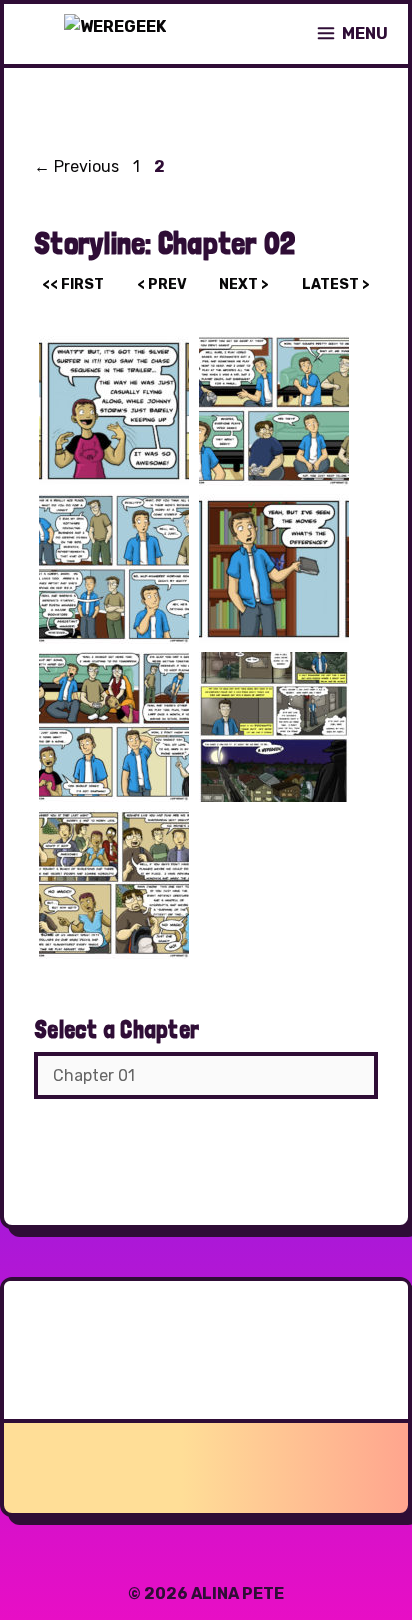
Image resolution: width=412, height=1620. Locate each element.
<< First (73, 284)
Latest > (336, 284)
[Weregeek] (115, 34)
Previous (76, 166)
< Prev (162, 284)
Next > (244, 284)
